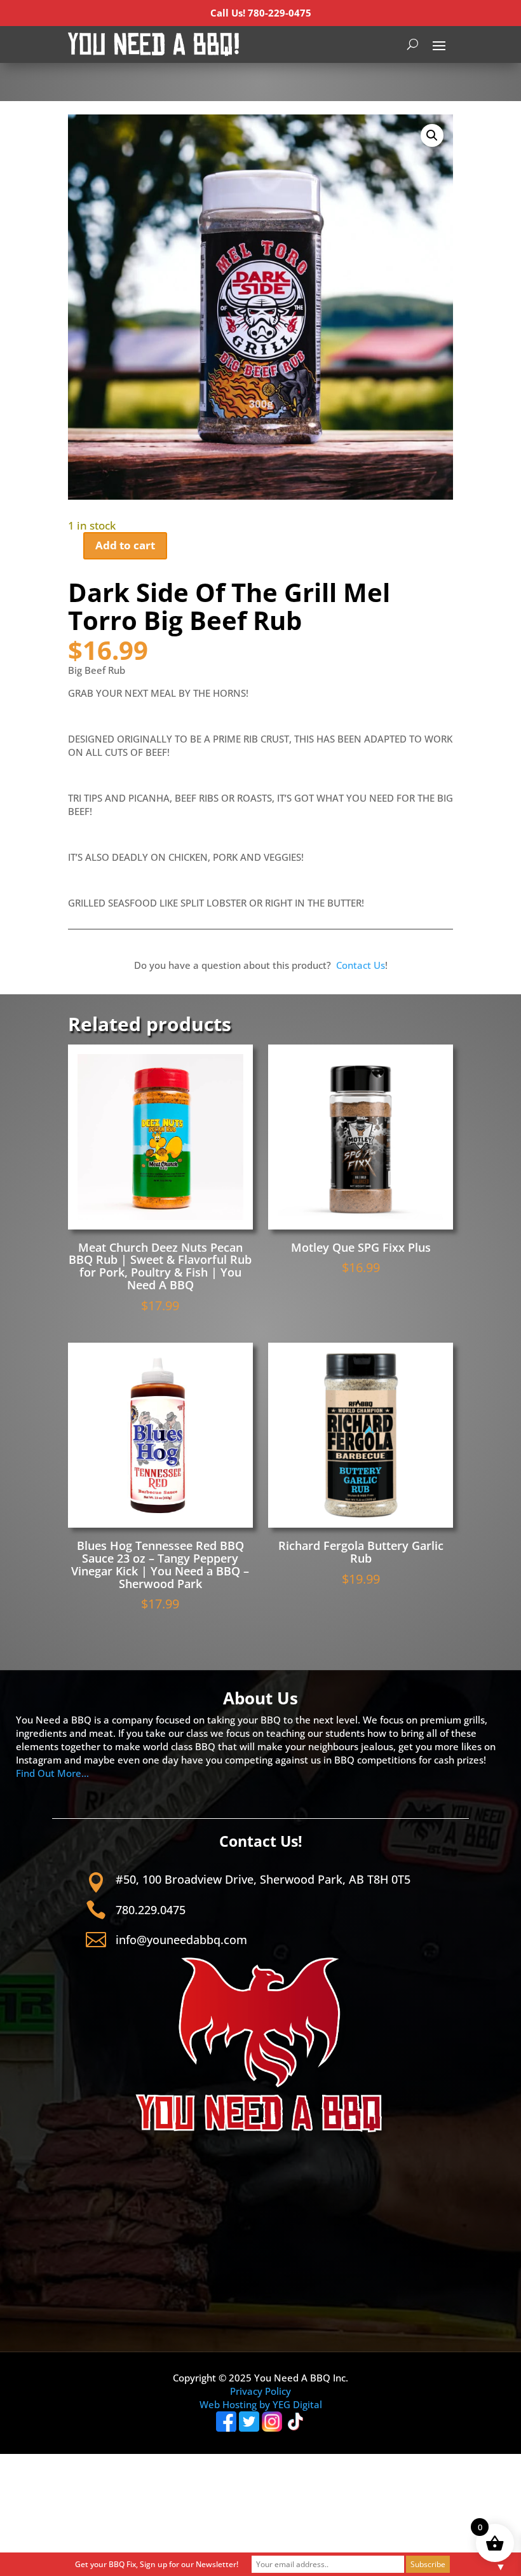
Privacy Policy (260, 2391)
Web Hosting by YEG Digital (261, 2404)
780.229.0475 (151, 1910)
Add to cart (125, 545)
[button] (432, 135)
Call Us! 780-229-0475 (261, 13)
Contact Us (361, 965)
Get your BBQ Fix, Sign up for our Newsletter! (157, 2564)
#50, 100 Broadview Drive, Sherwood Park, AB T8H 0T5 (263, 1879)
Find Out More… (52, 1773)
